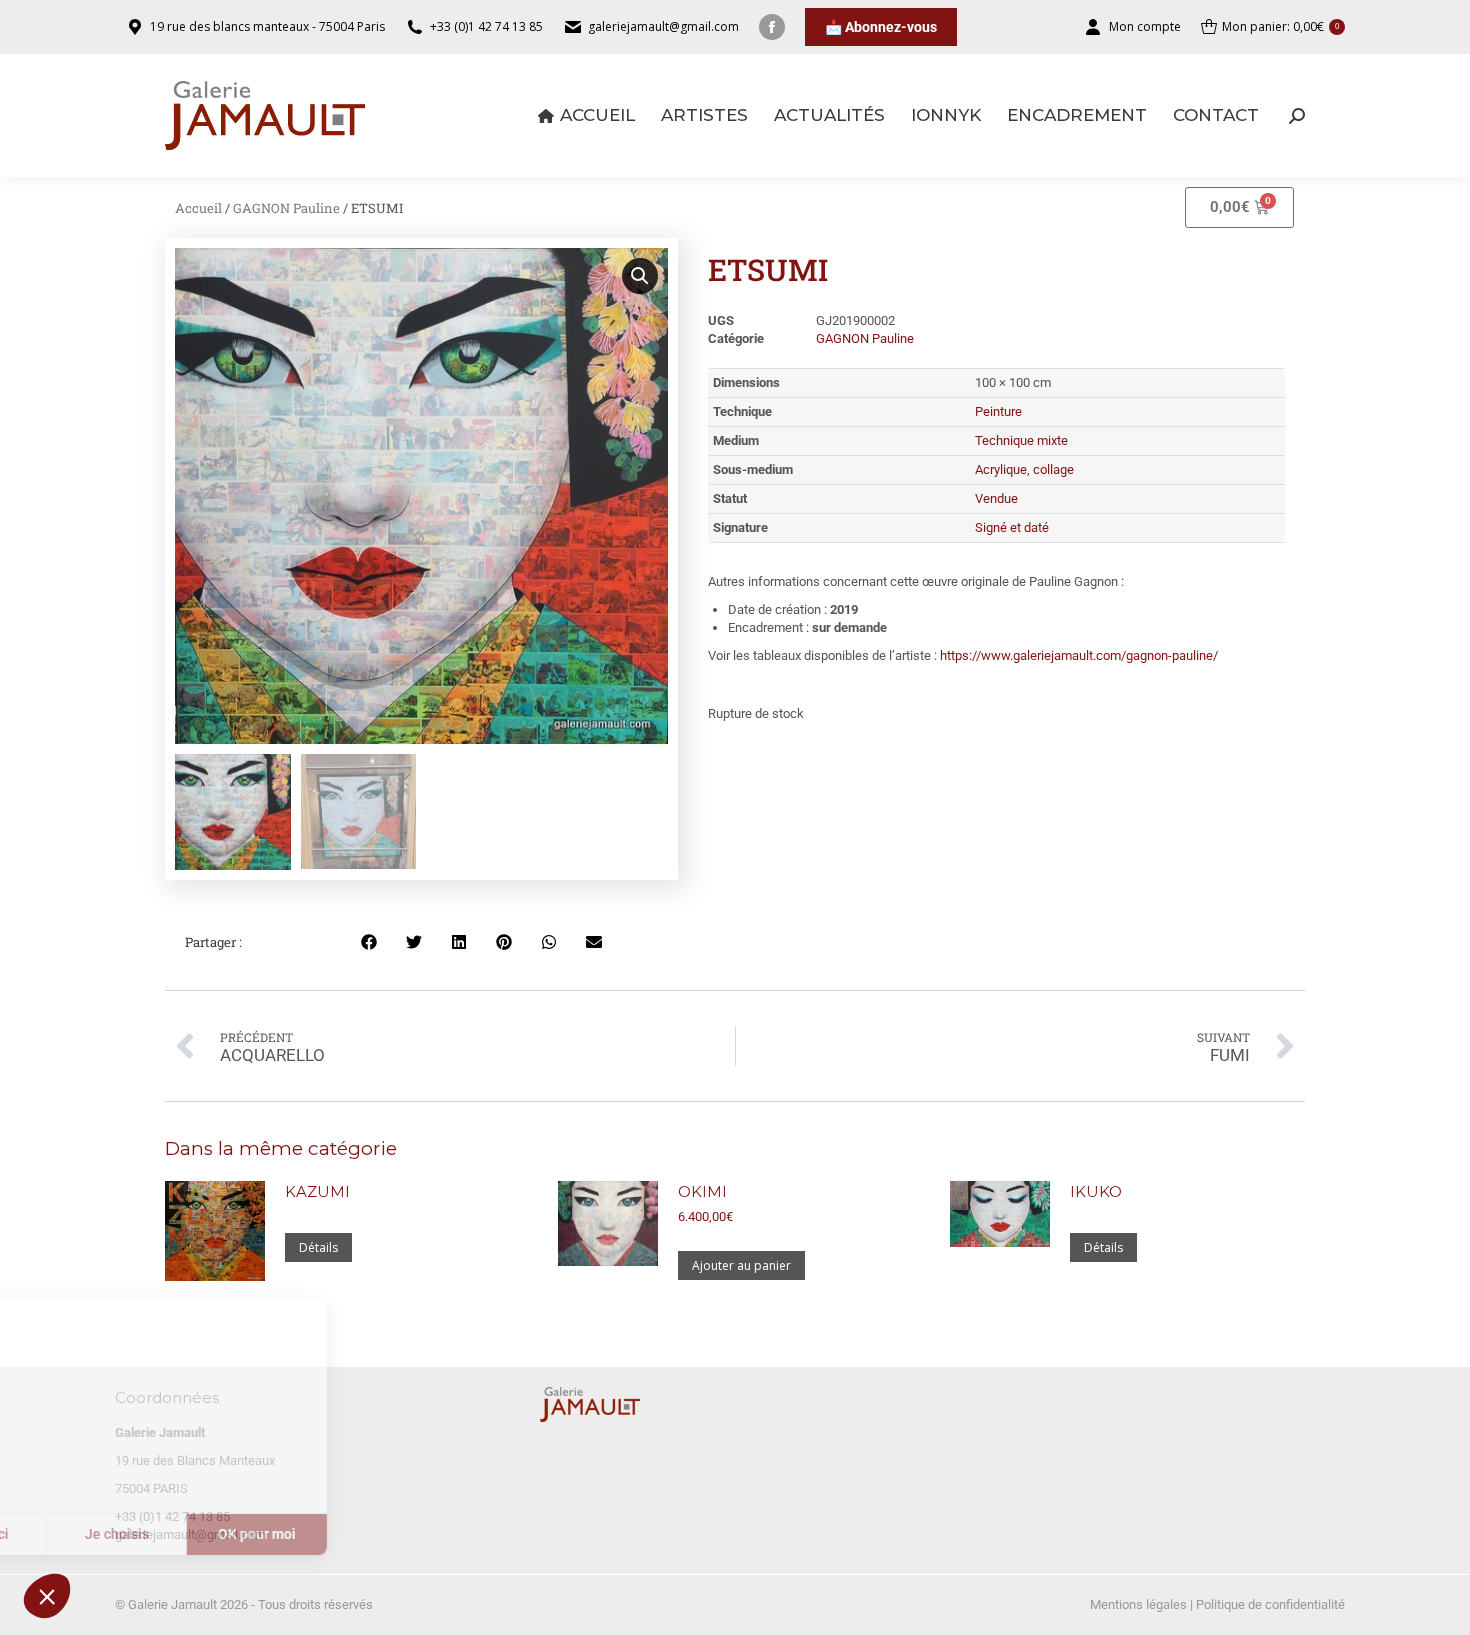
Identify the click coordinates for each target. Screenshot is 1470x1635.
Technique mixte (1021, 440)
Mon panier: (1280, 26)
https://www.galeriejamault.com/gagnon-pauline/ (1079, 655)
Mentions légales (1138, 1604)
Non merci (89, 1534)
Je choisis (230, 1534)
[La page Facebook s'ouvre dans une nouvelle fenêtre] (772, 27)
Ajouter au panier (741, 1265)
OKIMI (702, 1191)
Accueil (198, 208)
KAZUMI (317, 1191)
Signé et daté (1012, 527)
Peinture (998, 411)
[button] (47, 1596)
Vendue (996, 498)
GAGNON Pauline (286, 208)
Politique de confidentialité (1270, 1604)
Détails (318, 1247)
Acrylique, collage (1024, 469)
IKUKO (1096, 1191)
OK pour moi (370, 1534)
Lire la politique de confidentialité (129, 1470)
